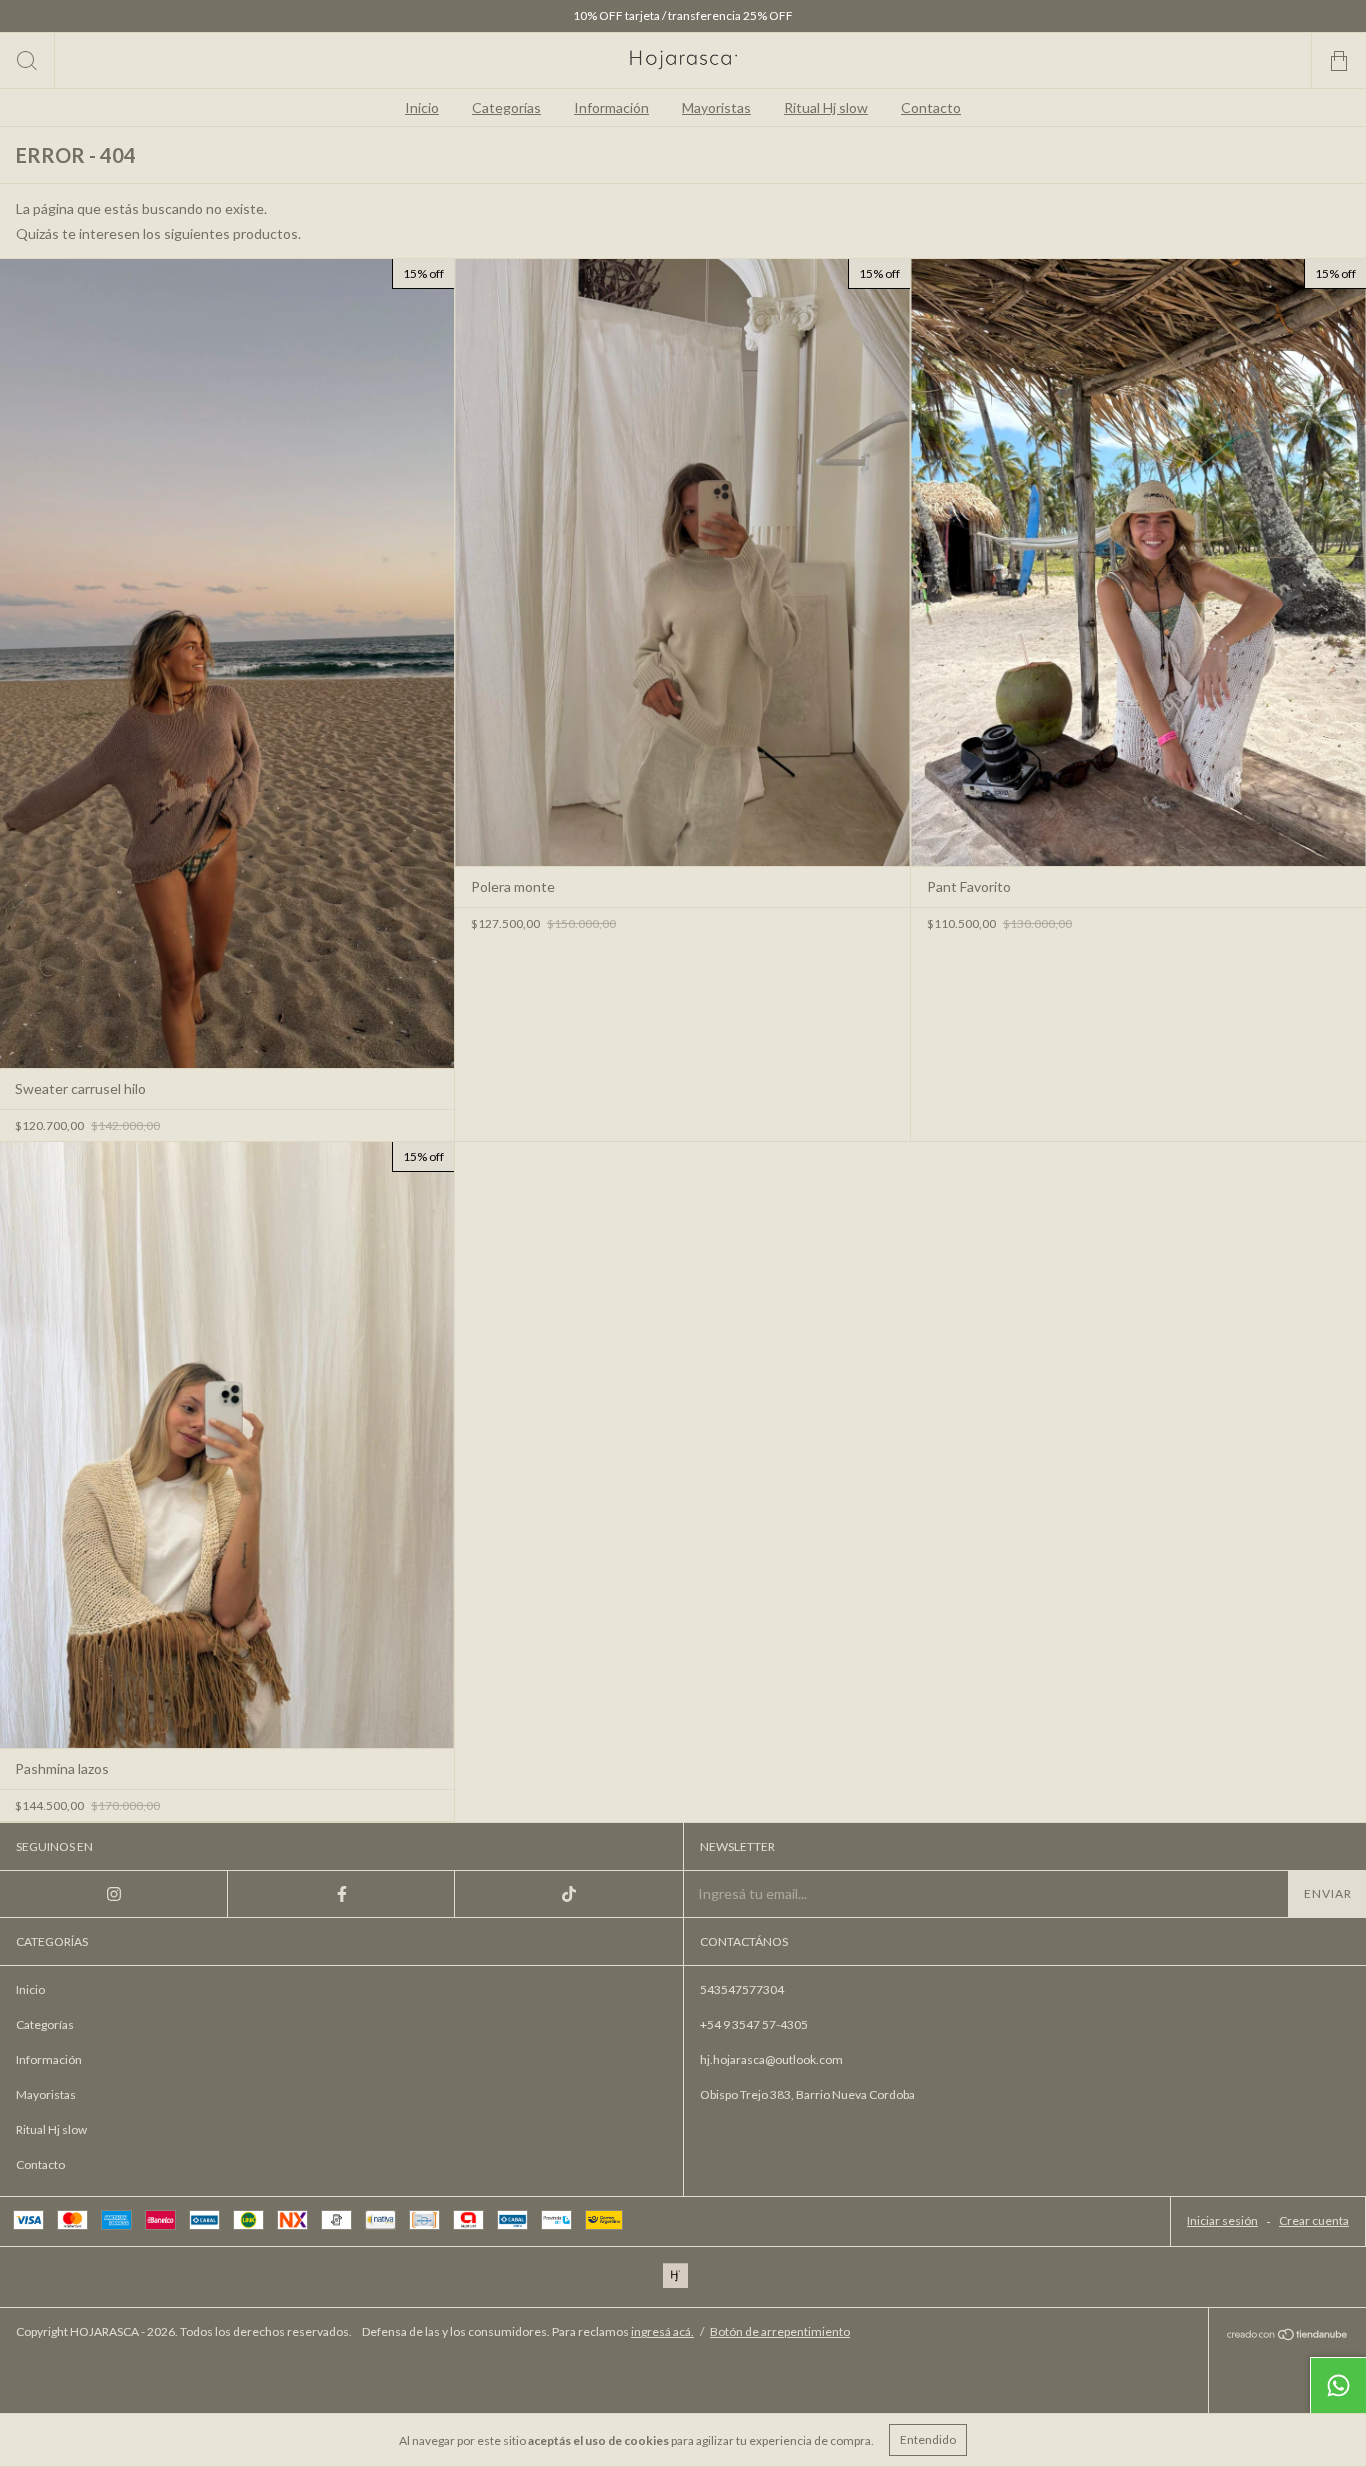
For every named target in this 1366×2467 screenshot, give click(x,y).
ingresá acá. (662, 2331)
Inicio (422, 107)
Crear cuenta (1314, 2220)
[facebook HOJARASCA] (342, 1894)
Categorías (506, 107)
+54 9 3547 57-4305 (754, 2024)
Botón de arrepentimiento (780, 2331)
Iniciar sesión (1222, 2220)
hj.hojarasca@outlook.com (771, 2059)
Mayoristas (716, 107)
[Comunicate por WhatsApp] (1338, 2385)
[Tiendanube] (1287, 2335)
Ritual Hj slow (826, 107)
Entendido (928, 2439)
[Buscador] (27, 60)
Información (611, 107)
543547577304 (742, 1989)
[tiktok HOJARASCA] (569, 1894)
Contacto (931, 107)
